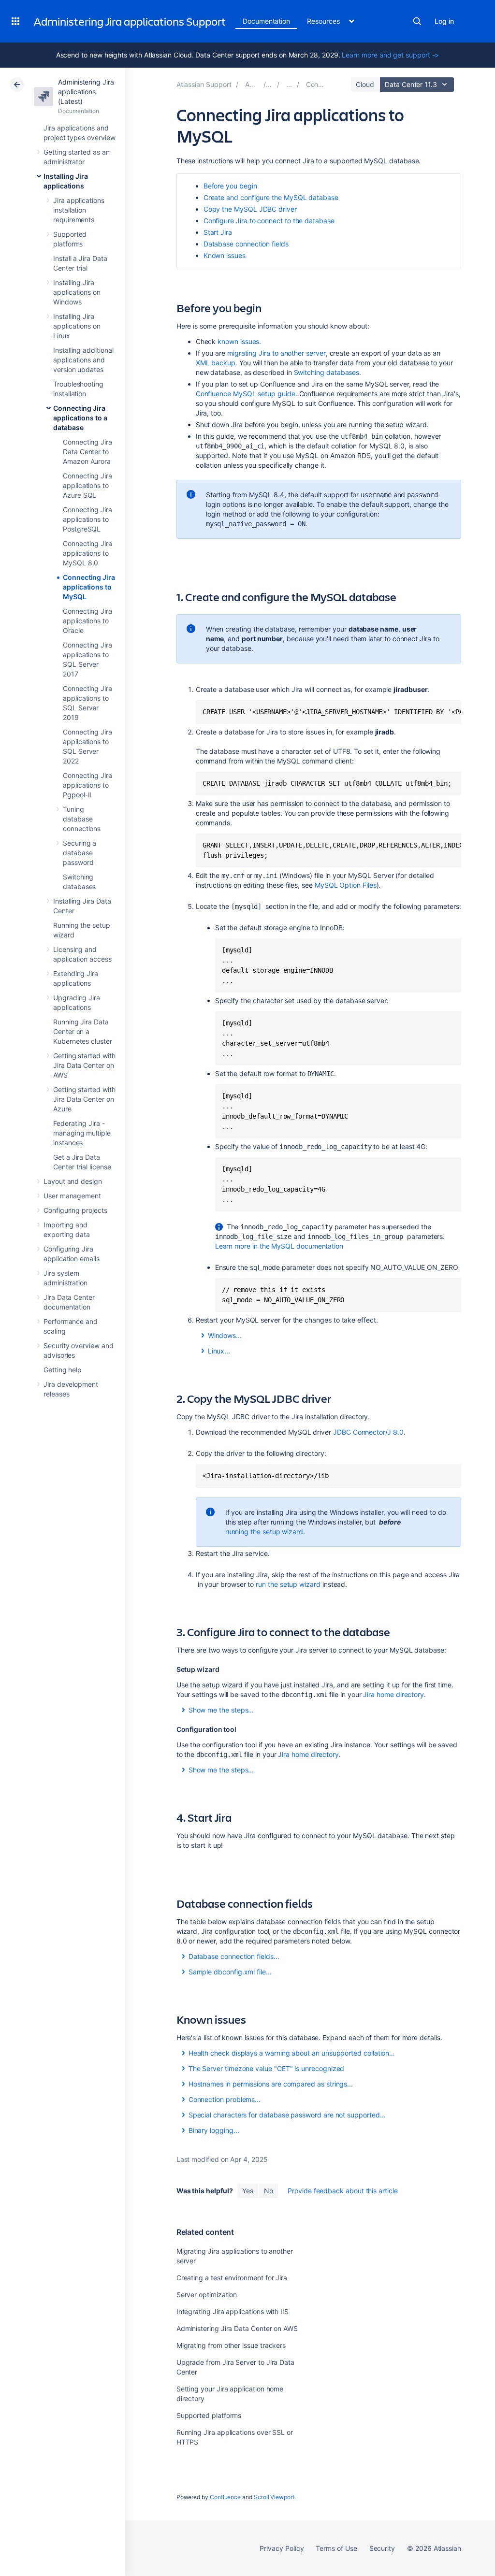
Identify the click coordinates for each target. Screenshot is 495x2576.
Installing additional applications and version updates (83, 360)
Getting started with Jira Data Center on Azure (84, 1099)
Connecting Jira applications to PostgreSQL (87, 519)
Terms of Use (336, 2548)
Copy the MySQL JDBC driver (250, 209)
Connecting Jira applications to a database (80, 418)
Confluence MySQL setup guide (246, 394)
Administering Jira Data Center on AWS (237, 2328)
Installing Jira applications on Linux (77, 326)
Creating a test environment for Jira (232, 2278)
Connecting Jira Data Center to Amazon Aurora (87, 452)
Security (382, 2548)
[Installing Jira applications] (289, 84)
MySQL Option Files (346, 885)
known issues (238, 341)
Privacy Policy (282, 2548)
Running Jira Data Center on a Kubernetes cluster (83, 1031)
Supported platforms (209, 2415)
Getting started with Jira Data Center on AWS (84, 1065)
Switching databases (327, 372)
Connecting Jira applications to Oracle (87, 621)
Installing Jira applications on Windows (77, 292)
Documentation (266, 21)
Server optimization (207, 2295)
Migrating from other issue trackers (231, 2345)
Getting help (63, 1370)
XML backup (216, 363)
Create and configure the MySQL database (271, 197)
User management (72, 1196)
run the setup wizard (288, 1584)
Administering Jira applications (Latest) (86, 92)
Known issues (225, 255)
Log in (444, 21)
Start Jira (218, 232)
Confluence (225, 2497)
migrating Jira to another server (277, 353)
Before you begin (230, 186)
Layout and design (73, 1181)
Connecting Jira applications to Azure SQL (87, 485)
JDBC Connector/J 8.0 (368, 1432)
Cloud (365, 84)
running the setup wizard (264, 1532)
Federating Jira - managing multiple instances (82, 1133)
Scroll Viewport (274, 2497)
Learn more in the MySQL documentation (279, 1246)
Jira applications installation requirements (79, 210)
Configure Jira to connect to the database (269, 221)
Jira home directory (393, 1694)
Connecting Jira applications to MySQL (89, 587)
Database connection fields (246, 244)
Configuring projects (75, 1210)
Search (417, 21)
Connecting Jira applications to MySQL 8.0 (87, 553)
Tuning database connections (82, 819)
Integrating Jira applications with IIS (233, 2311)
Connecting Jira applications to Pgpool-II (87, 785)
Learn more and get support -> (390, 55)
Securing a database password (80, 853)
